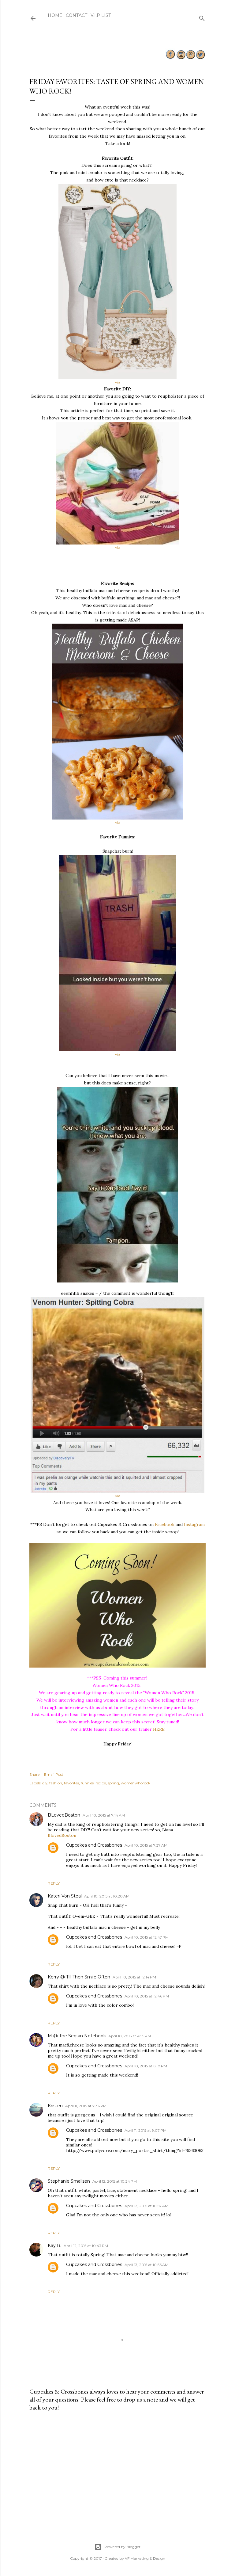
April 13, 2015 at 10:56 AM (146, 2265)
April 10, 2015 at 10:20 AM (107, 1896)
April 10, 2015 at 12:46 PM (147, 1996)
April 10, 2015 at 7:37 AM (146, 1845)
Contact (76, 15)
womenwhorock (136, 1783)
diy (45, 1783)
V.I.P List (101, 15)
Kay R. (54, 2245)
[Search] (202, 17)
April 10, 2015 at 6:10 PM (146, 2066)
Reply (54, 1883)
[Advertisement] (117, 2470)
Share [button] (34, 1774)
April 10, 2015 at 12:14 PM (134, 1977)
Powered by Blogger (122, 2547)
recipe (101, 1783)
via (118, 382)
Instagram (194, 1524)
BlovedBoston (62, 1835)
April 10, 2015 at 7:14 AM (104, 1815)
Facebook (165, 1524)
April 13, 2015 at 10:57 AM (146, 2206)
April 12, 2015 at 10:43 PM (86, 2246)
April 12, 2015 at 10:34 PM (115, 2181)
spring (113, 1783)
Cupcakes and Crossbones (94, 1845)
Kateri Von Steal (65, 1896)
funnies (87, 1783)
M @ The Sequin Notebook (77, 2036)
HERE (159, 1729)
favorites (71, 1783)
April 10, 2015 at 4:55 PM (130, 2036)
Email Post (54, 1774)
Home (55, 15)
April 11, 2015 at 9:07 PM (145, 2130)
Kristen (55, 2106)
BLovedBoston (64, 1815)
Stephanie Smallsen (69, 2181)
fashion (56, 1783)
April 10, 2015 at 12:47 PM (147, 1937)
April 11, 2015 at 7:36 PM (86, 2106)
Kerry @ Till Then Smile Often (79, 1977)
